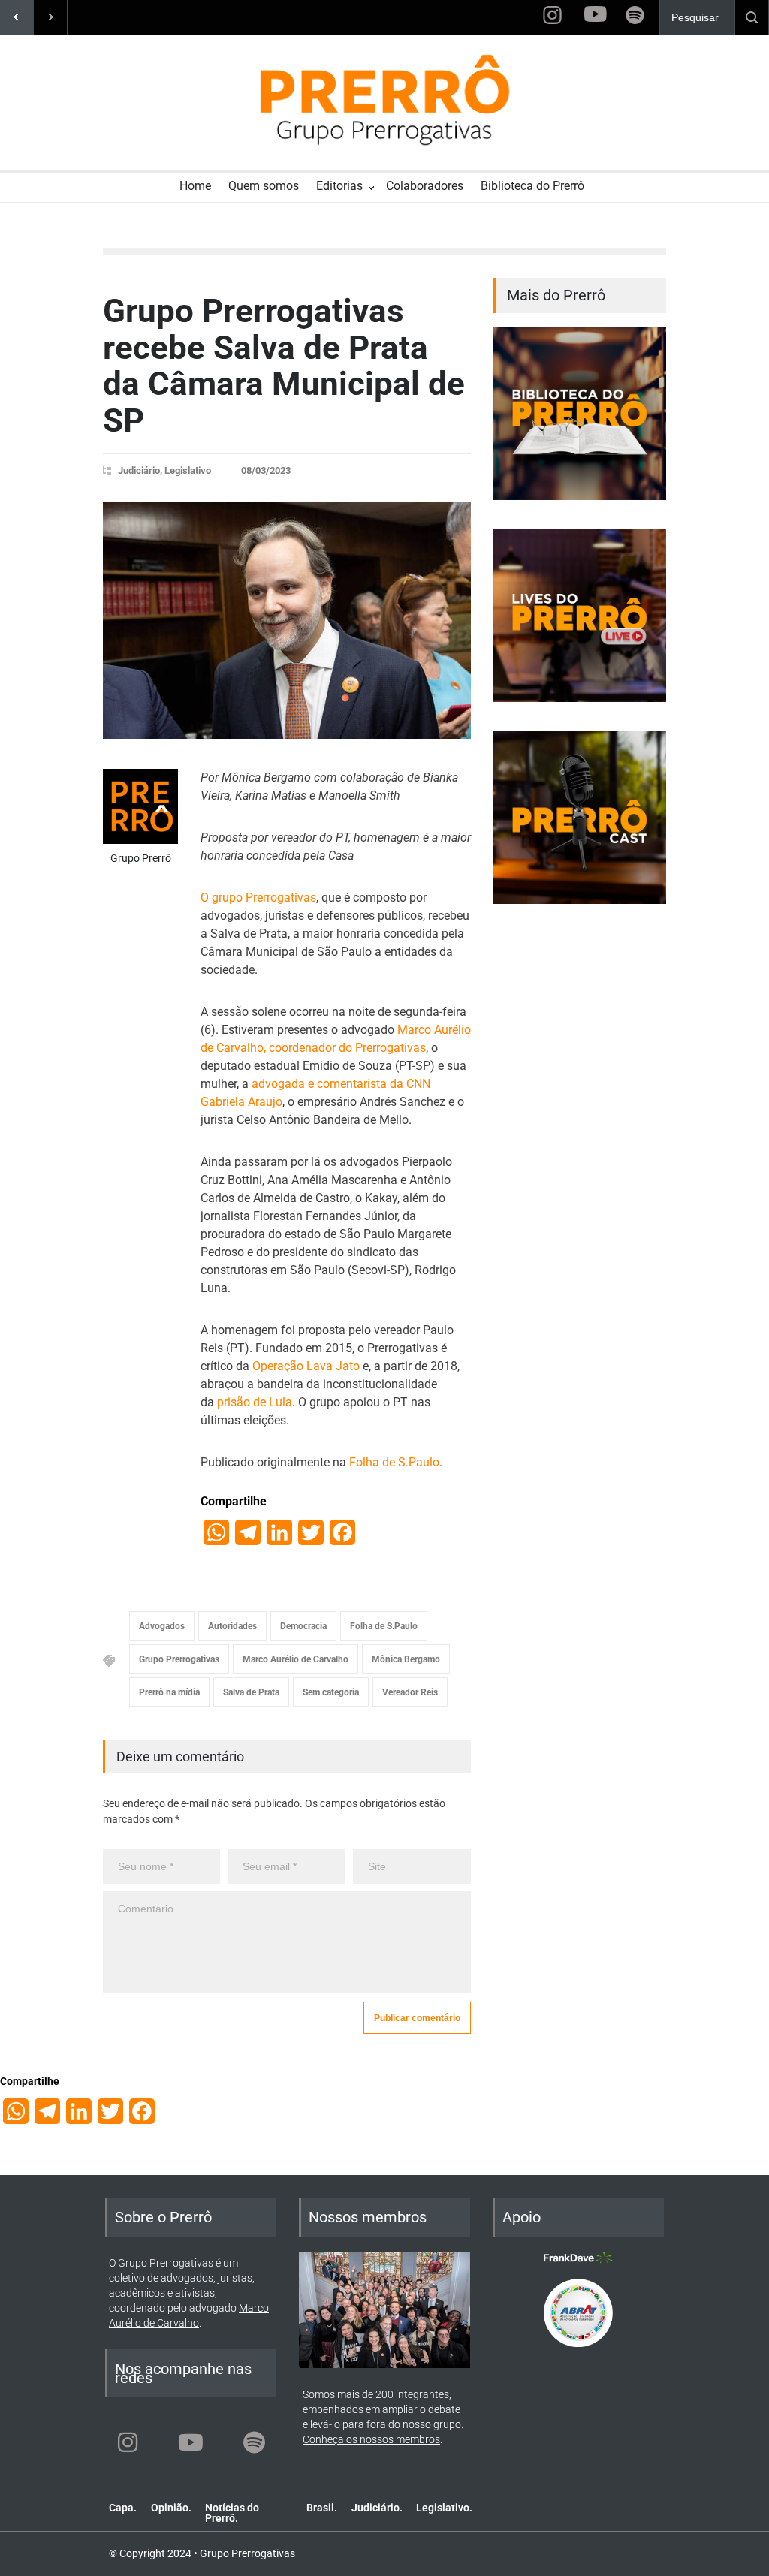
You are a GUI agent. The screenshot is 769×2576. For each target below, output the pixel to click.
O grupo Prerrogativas (258, 898)
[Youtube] (191, 2442)
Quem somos (264, 186)
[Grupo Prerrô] (140, 806)
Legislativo (188, 470)
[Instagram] (128, 2442)
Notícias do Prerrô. (232, 2513)
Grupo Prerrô (141, 858)
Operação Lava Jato (306, 1366)
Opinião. (171, 2508)
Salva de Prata (251, 1692)
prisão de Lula (255, 1402)
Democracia (303, 1626)
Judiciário (139, 470)
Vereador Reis (410, 1692)
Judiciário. (377, 2508)
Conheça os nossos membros (371, 2439)
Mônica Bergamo (406, 1659)
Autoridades (232, 1626)
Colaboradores (425, 186)
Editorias (339, 186)
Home (195, 186)
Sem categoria (331, 1692)
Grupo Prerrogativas (179, 1659)
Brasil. (322, 2508)
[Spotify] (254, 2442)
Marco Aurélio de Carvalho (296, 1659)
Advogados (162, 1626)
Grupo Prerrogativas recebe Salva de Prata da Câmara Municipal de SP (284, 365)
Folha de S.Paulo (394, 1462)
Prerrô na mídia (169, 1692)
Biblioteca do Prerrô (532, 186)
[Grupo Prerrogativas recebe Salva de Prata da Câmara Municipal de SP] (287, 620)
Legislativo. (444, 2508)
